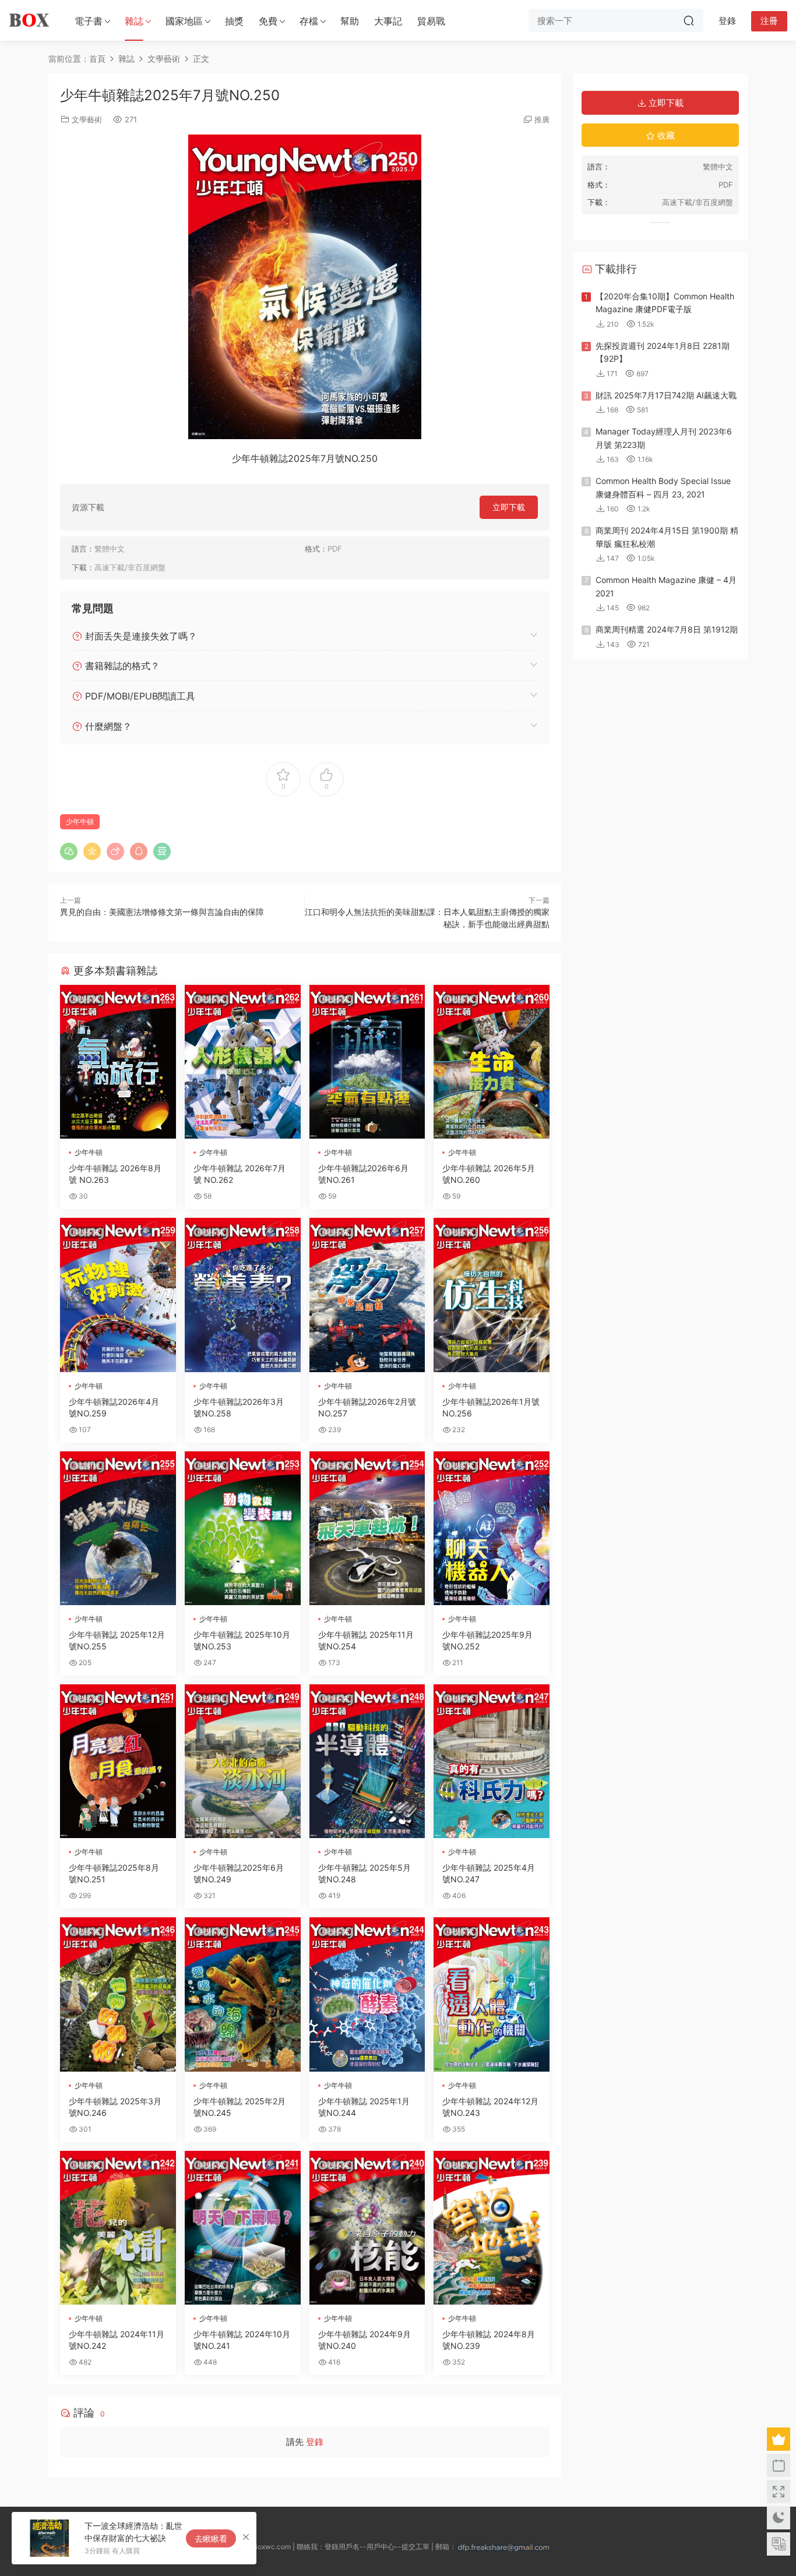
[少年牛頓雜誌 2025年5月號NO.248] (367, 1761)
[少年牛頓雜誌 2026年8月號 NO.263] (118, 1062)
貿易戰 (431, 21)
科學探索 (86, 999)
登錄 (315, 2442)
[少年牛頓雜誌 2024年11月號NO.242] (118, 2228)
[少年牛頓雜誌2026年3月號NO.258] (243, 1295)
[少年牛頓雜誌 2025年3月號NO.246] (118, 1994)
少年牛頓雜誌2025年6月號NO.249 (239, 1873)
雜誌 (134, 21)
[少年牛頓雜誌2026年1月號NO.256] (492, 1295)
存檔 (309, 21)
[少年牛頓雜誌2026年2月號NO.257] (367, 1295)
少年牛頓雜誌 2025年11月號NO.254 (366, 1640)
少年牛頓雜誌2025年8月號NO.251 (114, 1873)
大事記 (388, 21)
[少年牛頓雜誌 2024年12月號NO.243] (492, 1994)
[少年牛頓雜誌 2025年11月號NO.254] (367, 1528)
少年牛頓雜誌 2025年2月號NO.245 (239, 2107)
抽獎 (234, 21)
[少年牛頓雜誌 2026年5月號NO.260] (492, 1062)
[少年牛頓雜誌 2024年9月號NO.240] (367, 2228)
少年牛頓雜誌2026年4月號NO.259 (114, 1407)
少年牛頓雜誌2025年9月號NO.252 (487, 1640)
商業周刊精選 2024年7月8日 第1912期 (667, 629)
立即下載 (509, 507)
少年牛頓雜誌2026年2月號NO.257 (367, 1407)
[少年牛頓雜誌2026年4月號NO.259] (118, 1295)
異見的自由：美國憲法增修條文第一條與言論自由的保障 (162, 912)
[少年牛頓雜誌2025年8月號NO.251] (118, 1761)
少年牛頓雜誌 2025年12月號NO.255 (117, 1640)
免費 (268, 21)
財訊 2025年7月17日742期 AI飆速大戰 (666, 395)
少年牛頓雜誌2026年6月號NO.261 (363, 1174)
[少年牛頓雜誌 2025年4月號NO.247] (492, 1761)
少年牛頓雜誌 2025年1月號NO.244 (364, 2107)
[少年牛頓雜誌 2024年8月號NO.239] (492, 2228)
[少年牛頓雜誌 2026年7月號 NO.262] (243, 1062)
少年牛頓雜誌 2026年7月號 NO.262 (239, 1174)
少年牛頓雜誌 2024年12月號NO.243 (490, 2107)
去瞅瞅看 (211, 2538)
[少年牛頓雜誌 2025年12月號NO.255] (118, 1528)
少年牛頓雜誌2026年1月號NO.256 (491, 1407)
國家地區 (184, 21)
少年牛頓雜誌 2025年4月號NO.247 (489, 1873)
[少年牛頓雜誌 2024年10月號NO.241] (243, 2228)
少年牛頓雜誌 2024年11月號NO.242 (117, 2340)
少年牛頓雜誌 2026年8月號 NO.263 (115, 1174)
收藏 (665, 135)
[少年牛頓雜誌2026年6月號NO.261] (367, 1062)
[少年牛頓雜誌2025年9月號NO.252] (492, 1528)
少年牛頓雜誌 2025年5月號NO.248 (364, 1873)
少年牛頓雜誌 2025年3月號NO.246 (115, 2107)
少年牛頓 (80, 821)
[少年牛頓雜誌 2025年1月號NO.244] (367, 1994)
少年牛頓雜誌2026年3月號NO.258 (239, 1407)
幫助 (350, 21)
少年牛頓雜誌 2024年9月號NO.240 (364, 2340)
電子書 (89, 21)
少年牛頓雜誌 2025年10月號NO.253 (242, 1640)
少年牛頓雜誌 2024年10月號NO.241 (242, 2340)
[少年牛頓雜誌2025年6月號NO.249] (243, 1761)
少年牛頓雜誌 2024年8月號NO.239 (489, 2340)
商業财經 (86, 1466)
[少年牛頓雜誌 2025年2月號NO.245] (243, 1994)
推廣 (542, 119)
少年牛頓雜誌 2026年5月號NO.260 (489, 1174)
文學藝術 (87, 119)
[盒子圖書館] (29, 20)
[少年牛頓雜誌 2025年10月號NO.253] (243, 1528)
